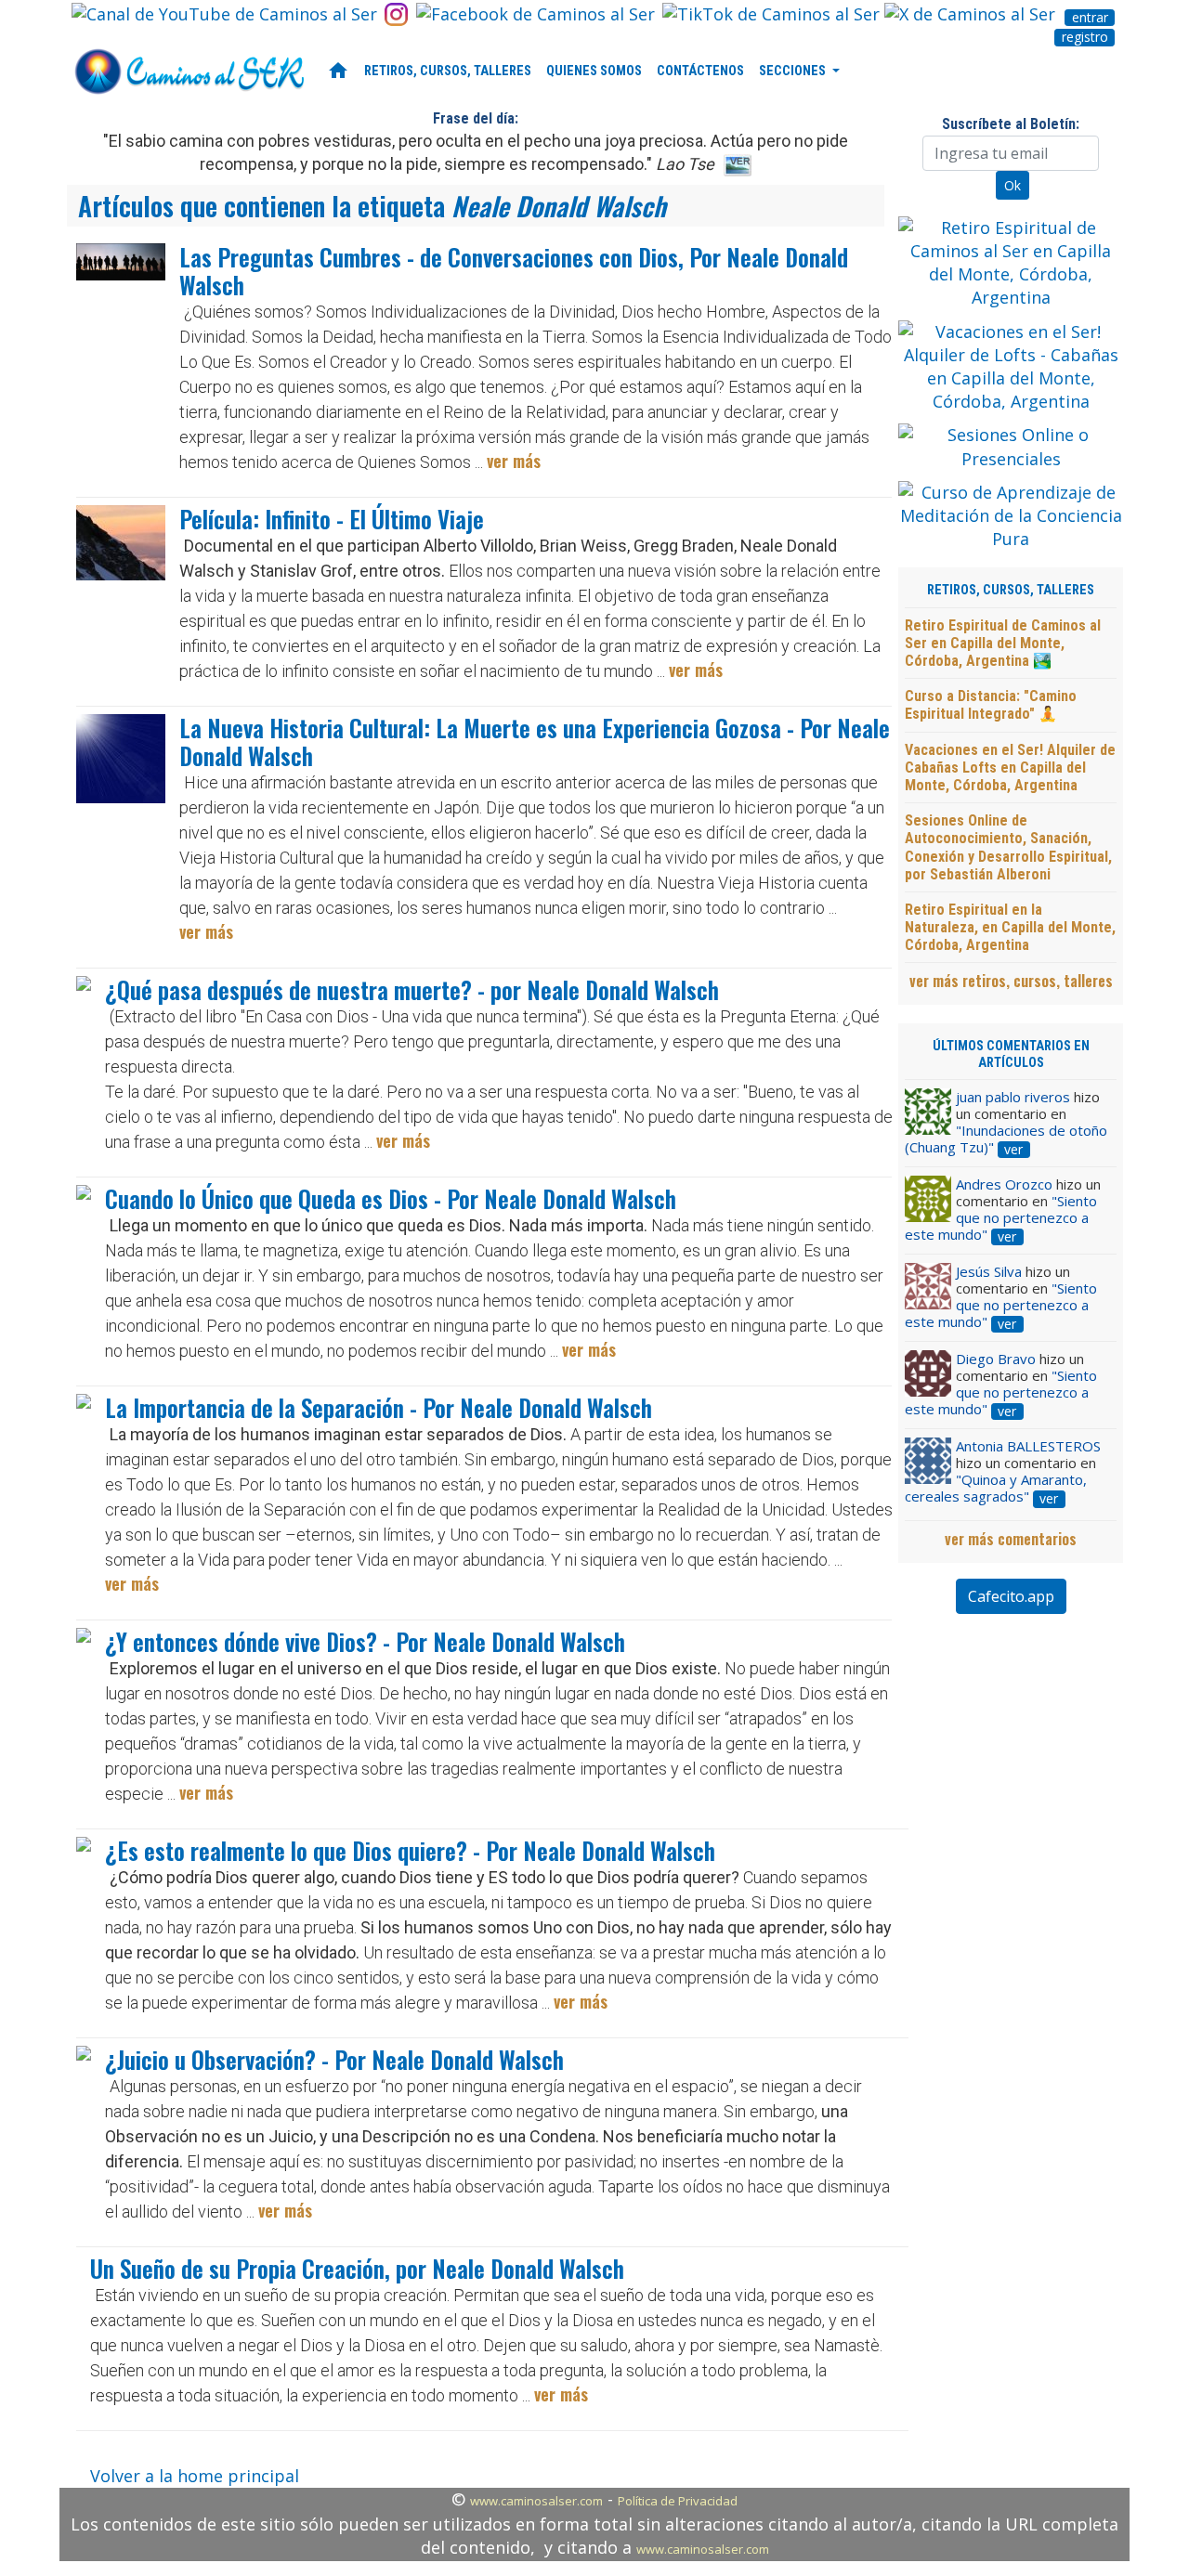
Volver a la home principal (195, 2476)
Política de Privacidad (678, 2501)
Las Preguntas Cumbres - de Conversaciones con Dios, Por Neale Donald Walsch (514, 271)
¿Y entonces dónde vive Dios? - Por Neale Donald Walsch (365, 1641)
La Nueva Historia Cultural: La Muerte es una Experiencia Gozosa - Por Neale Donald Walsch (535, 742)
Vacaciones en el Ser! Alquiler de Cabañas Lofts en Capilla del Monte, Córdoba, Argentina (1010, 768)
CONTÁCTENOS (700, 71)
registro (1085, 37)
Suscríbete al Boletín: (1011, 124)
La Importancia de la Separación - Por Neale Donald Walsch (379, 1407)
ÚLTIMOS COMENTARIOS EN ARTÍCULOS (1011, 1054)
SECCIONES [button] (794, 71)
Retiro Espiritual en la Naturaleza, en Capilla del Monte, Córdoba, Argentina (1010, 927)
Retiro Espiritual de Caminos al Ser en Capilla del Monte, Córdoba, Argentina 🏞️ (1003, 643)
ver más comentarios (1011, 1539)
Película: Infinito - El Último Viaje (332, 519)
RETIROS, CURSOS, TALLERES (448, 71)
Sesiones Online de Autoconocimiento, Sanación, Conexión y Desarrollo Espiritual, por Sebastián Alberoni (1008, 847)
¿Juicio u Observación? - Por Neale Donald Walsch (334, 2059)
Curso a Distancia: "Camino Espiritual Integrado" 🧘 (991, 705)
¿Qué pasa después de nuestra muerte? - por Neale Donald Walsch (412, 989)
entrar (1090, 18)
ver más (514, 461)
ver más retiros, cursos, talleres (1011, 981)
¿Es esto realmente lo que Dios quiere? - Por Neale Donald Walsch (410, 1850)
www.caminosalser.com (536, 2501)
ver (1013, 1150)
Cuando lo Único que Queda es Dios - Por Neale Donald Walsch (391, 1198)
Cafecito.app (1011, 1596)
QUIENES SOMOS (594, 71)
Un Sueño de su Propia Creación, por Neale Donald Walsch (357, 2268)
